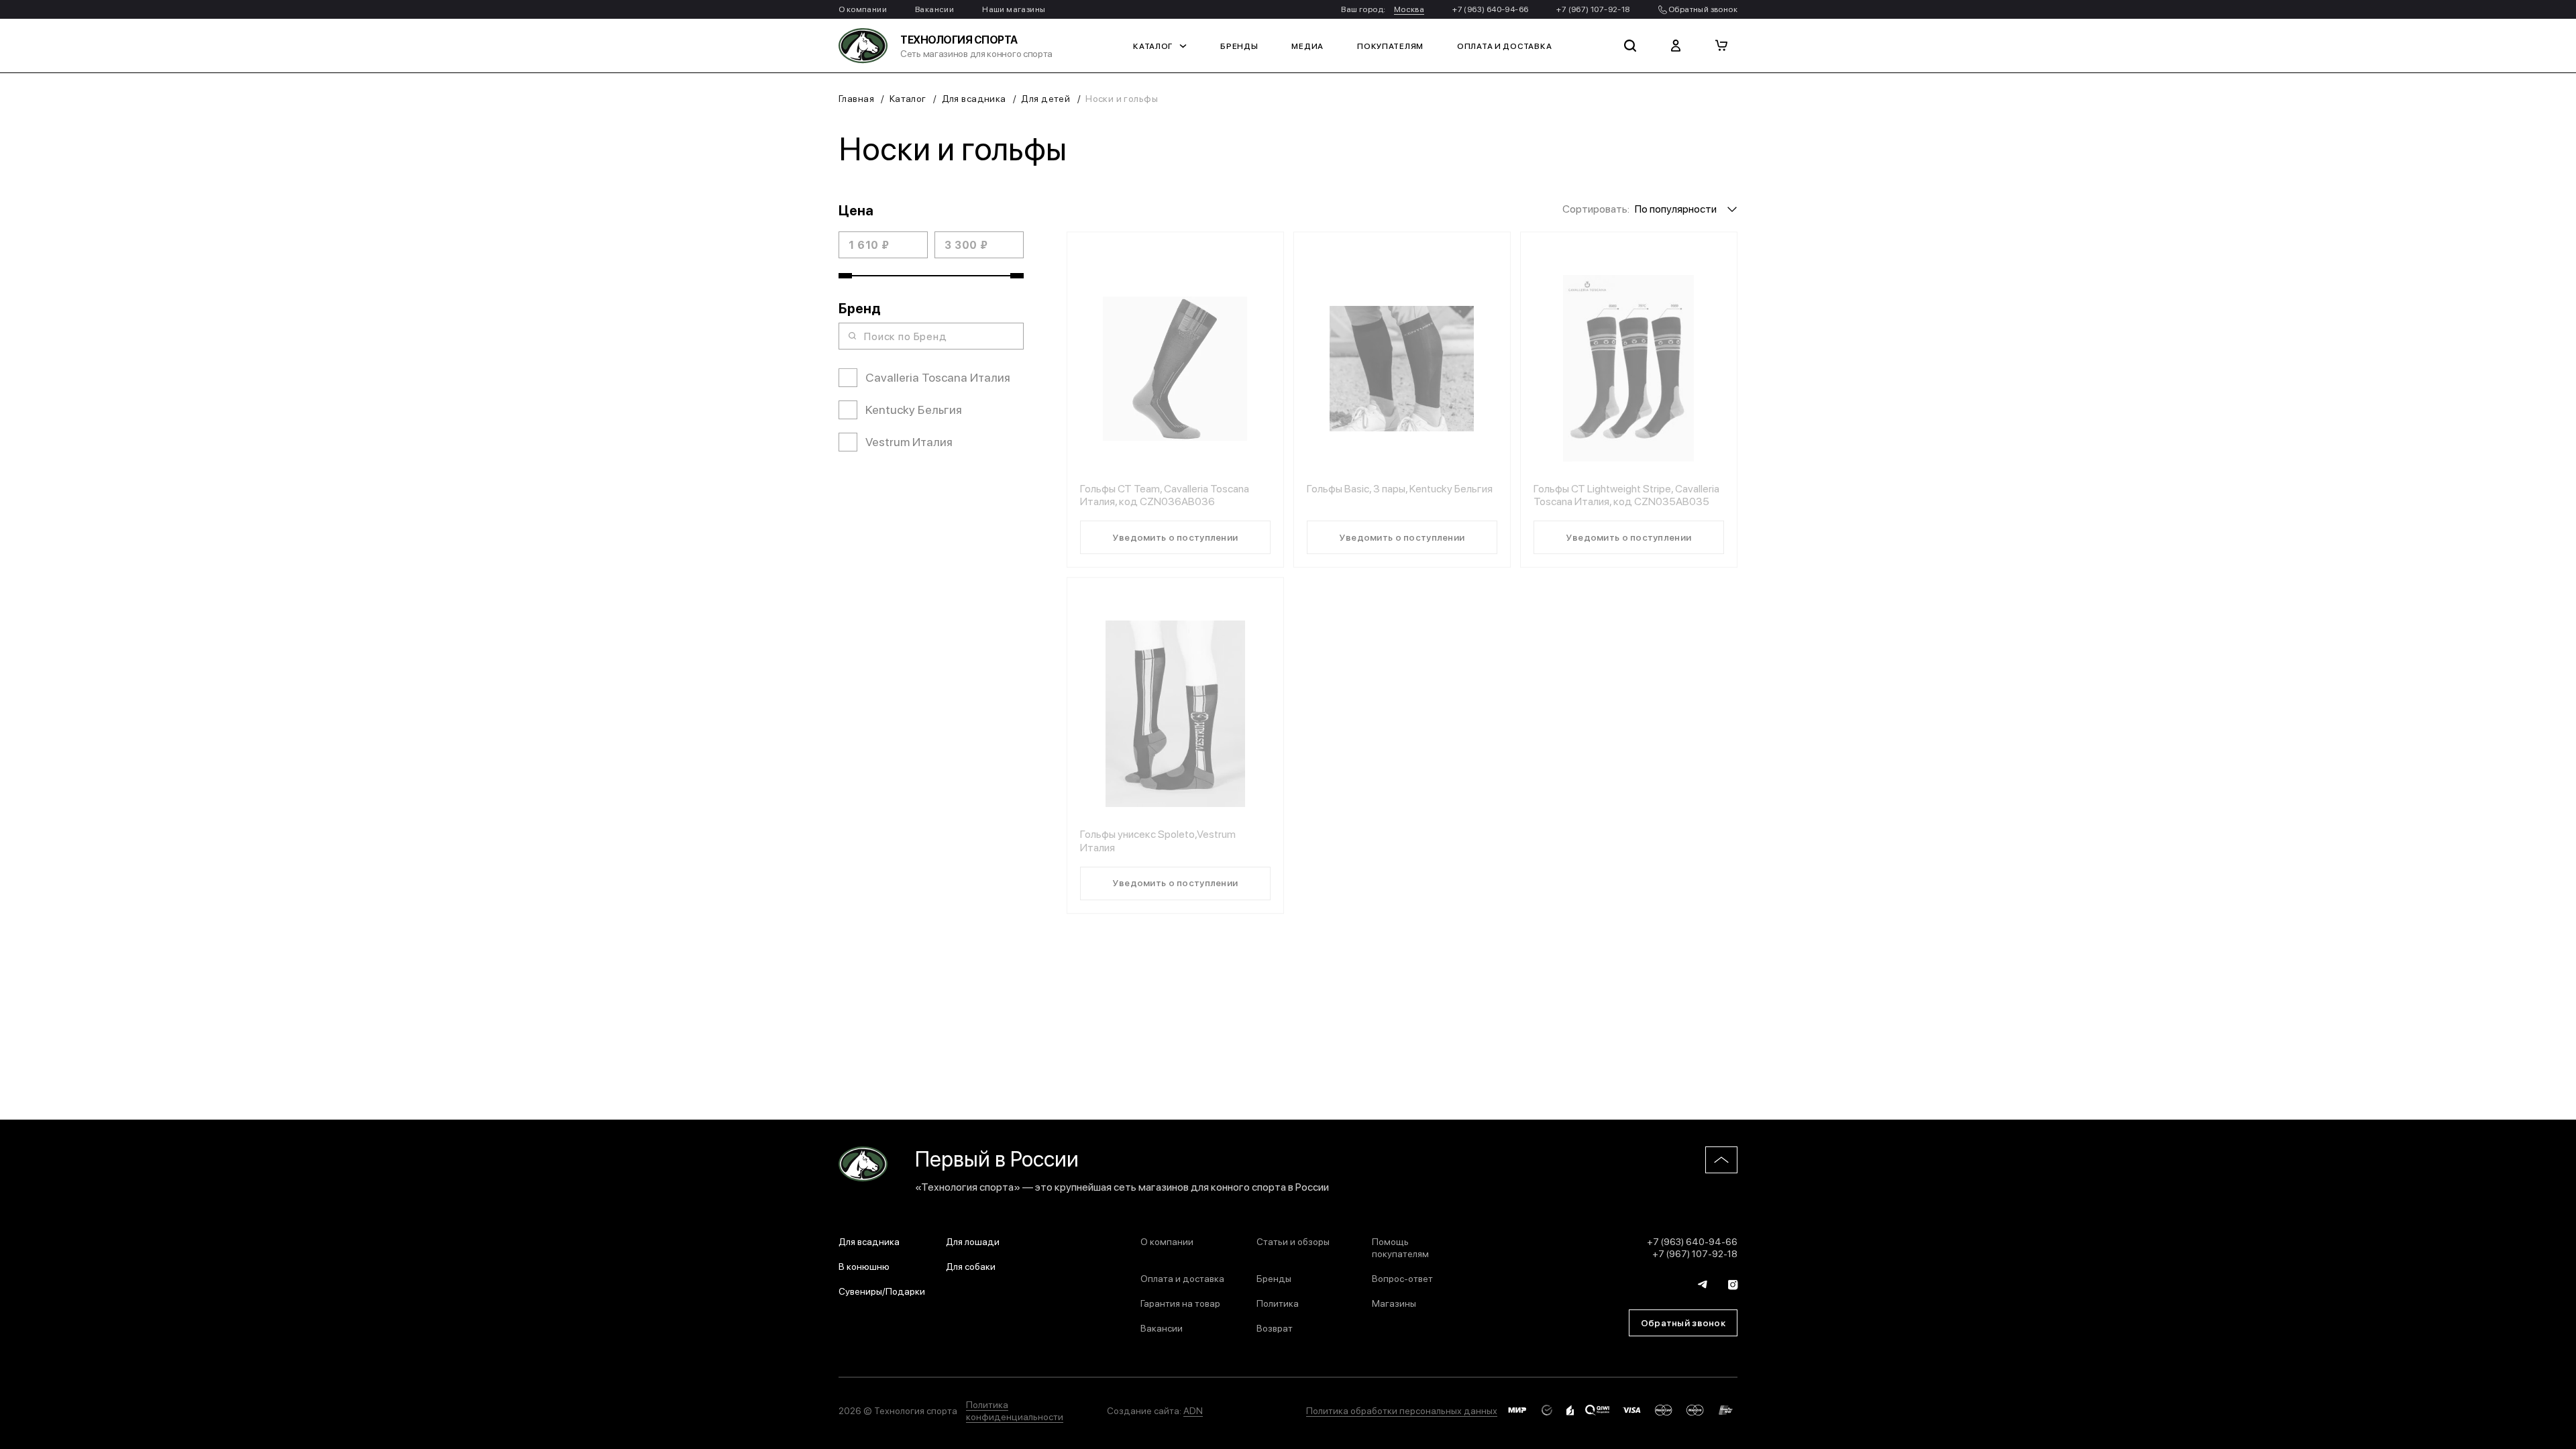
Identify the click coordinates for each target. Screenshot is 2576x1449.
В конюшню (864, 1266)
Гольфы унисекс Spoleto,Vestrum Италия (1158, 840)
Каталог (1153, 46)
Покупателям (1390, 46)
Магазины (1394, 1303)
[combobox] (1686, 208)
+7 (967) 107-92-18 (1593, 9)
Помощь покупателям (1400, 1247)
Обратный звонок (1702, 9)
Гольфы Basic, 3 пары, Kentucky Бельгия (1400, 488)
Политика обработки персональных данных (1402, 1410)
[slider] (845, 276)
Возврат (1275, 1328)
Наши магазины (1014, 9)
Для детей (1045, 98)
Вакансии (934, 9)
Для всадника (974, 98)
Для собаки (971, 1266)
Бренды (1239, 46)
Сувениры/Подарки (882, 1291)
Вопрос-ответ (1402, 1278)
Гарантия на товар (1180, 1303)
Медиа (1307, 46)
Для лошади (973, 1241)
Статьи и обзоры (1293, 1241)
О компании (863, 9)
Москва (1409, 9)
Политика (1278, 1303)
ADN (1193, 1410)
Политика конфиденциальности (1015, 1410)
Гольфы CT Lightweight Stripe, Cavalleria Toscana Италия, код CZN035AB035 (1626, 494)
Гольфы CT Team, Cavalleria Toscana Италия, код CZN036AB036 (1165, 494)
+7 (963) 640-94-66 (1490, 9)
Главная (856, 98)
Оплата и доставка (1504, 46)
